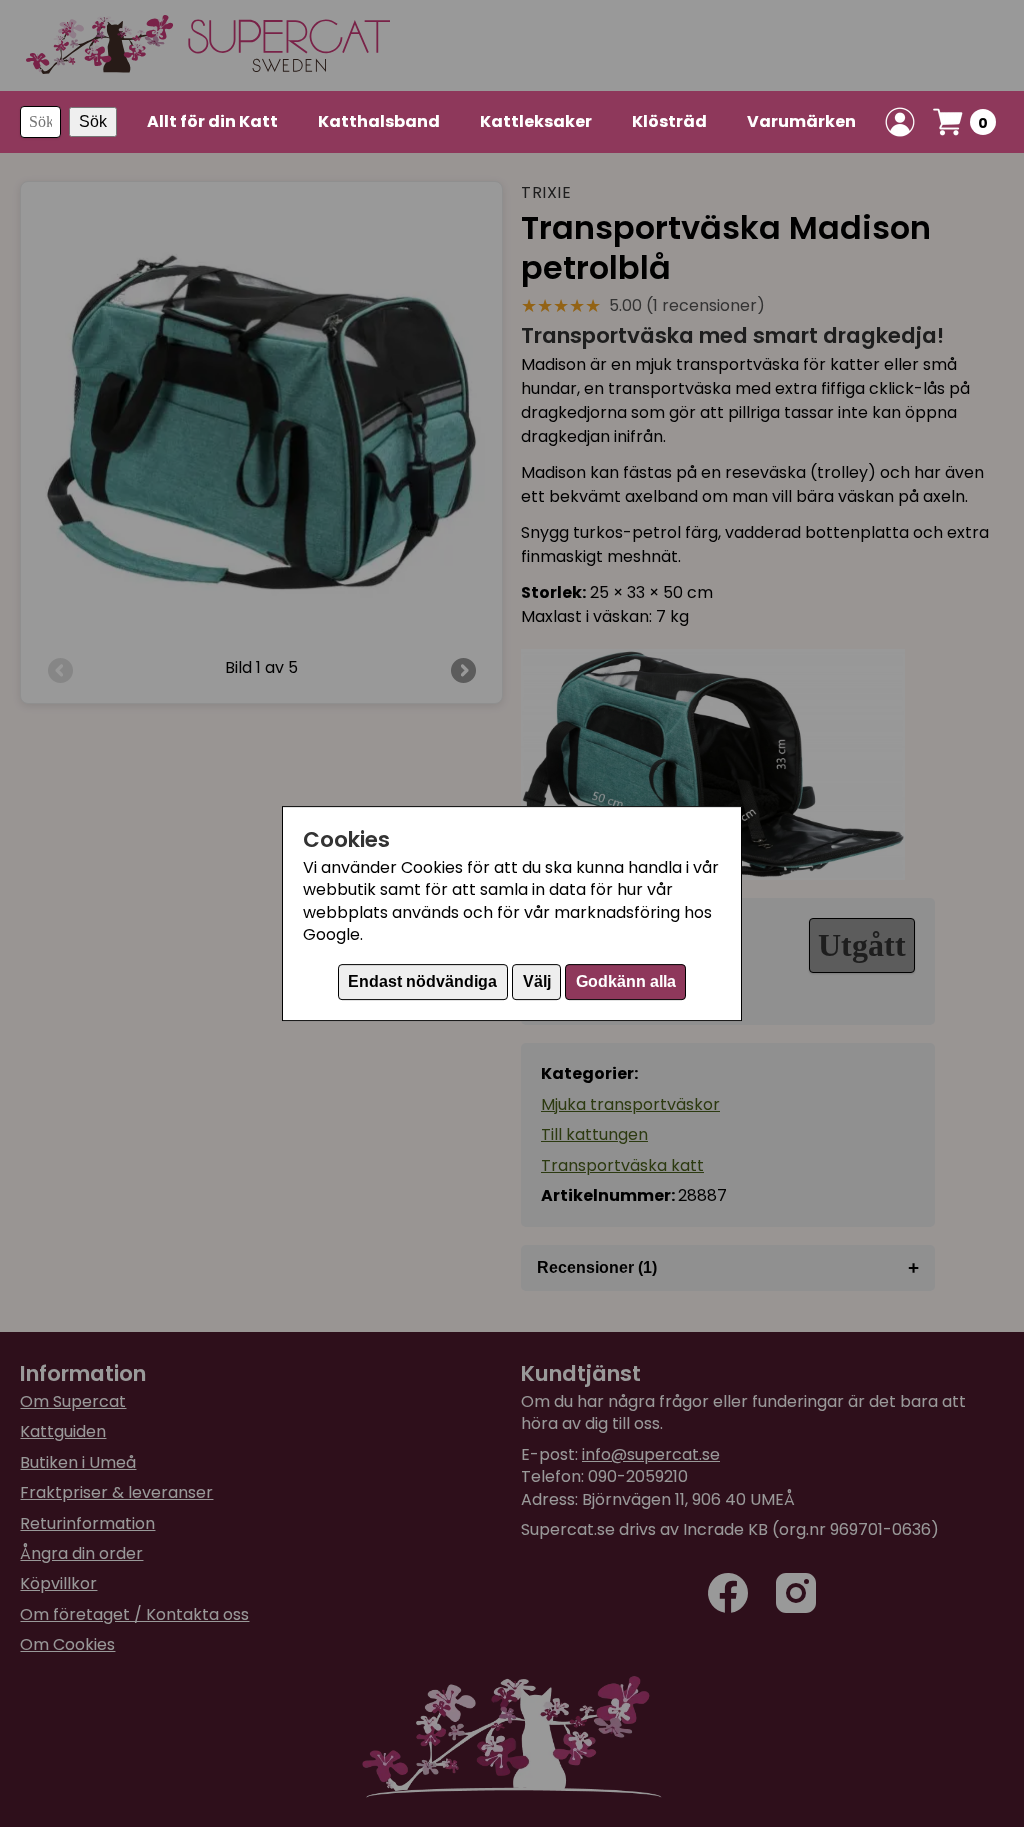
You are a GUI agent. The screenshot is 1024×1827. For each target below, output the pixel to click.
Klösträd (669, 121)
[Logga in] (900, 122)
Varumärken (801, 121)
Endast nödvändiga (422, 981)
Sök (93, 121)
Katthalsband (379, 121)
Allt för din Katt (212, 121)
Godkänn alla (626, 981)
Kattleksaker (536, 121)
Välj (537, 981)
